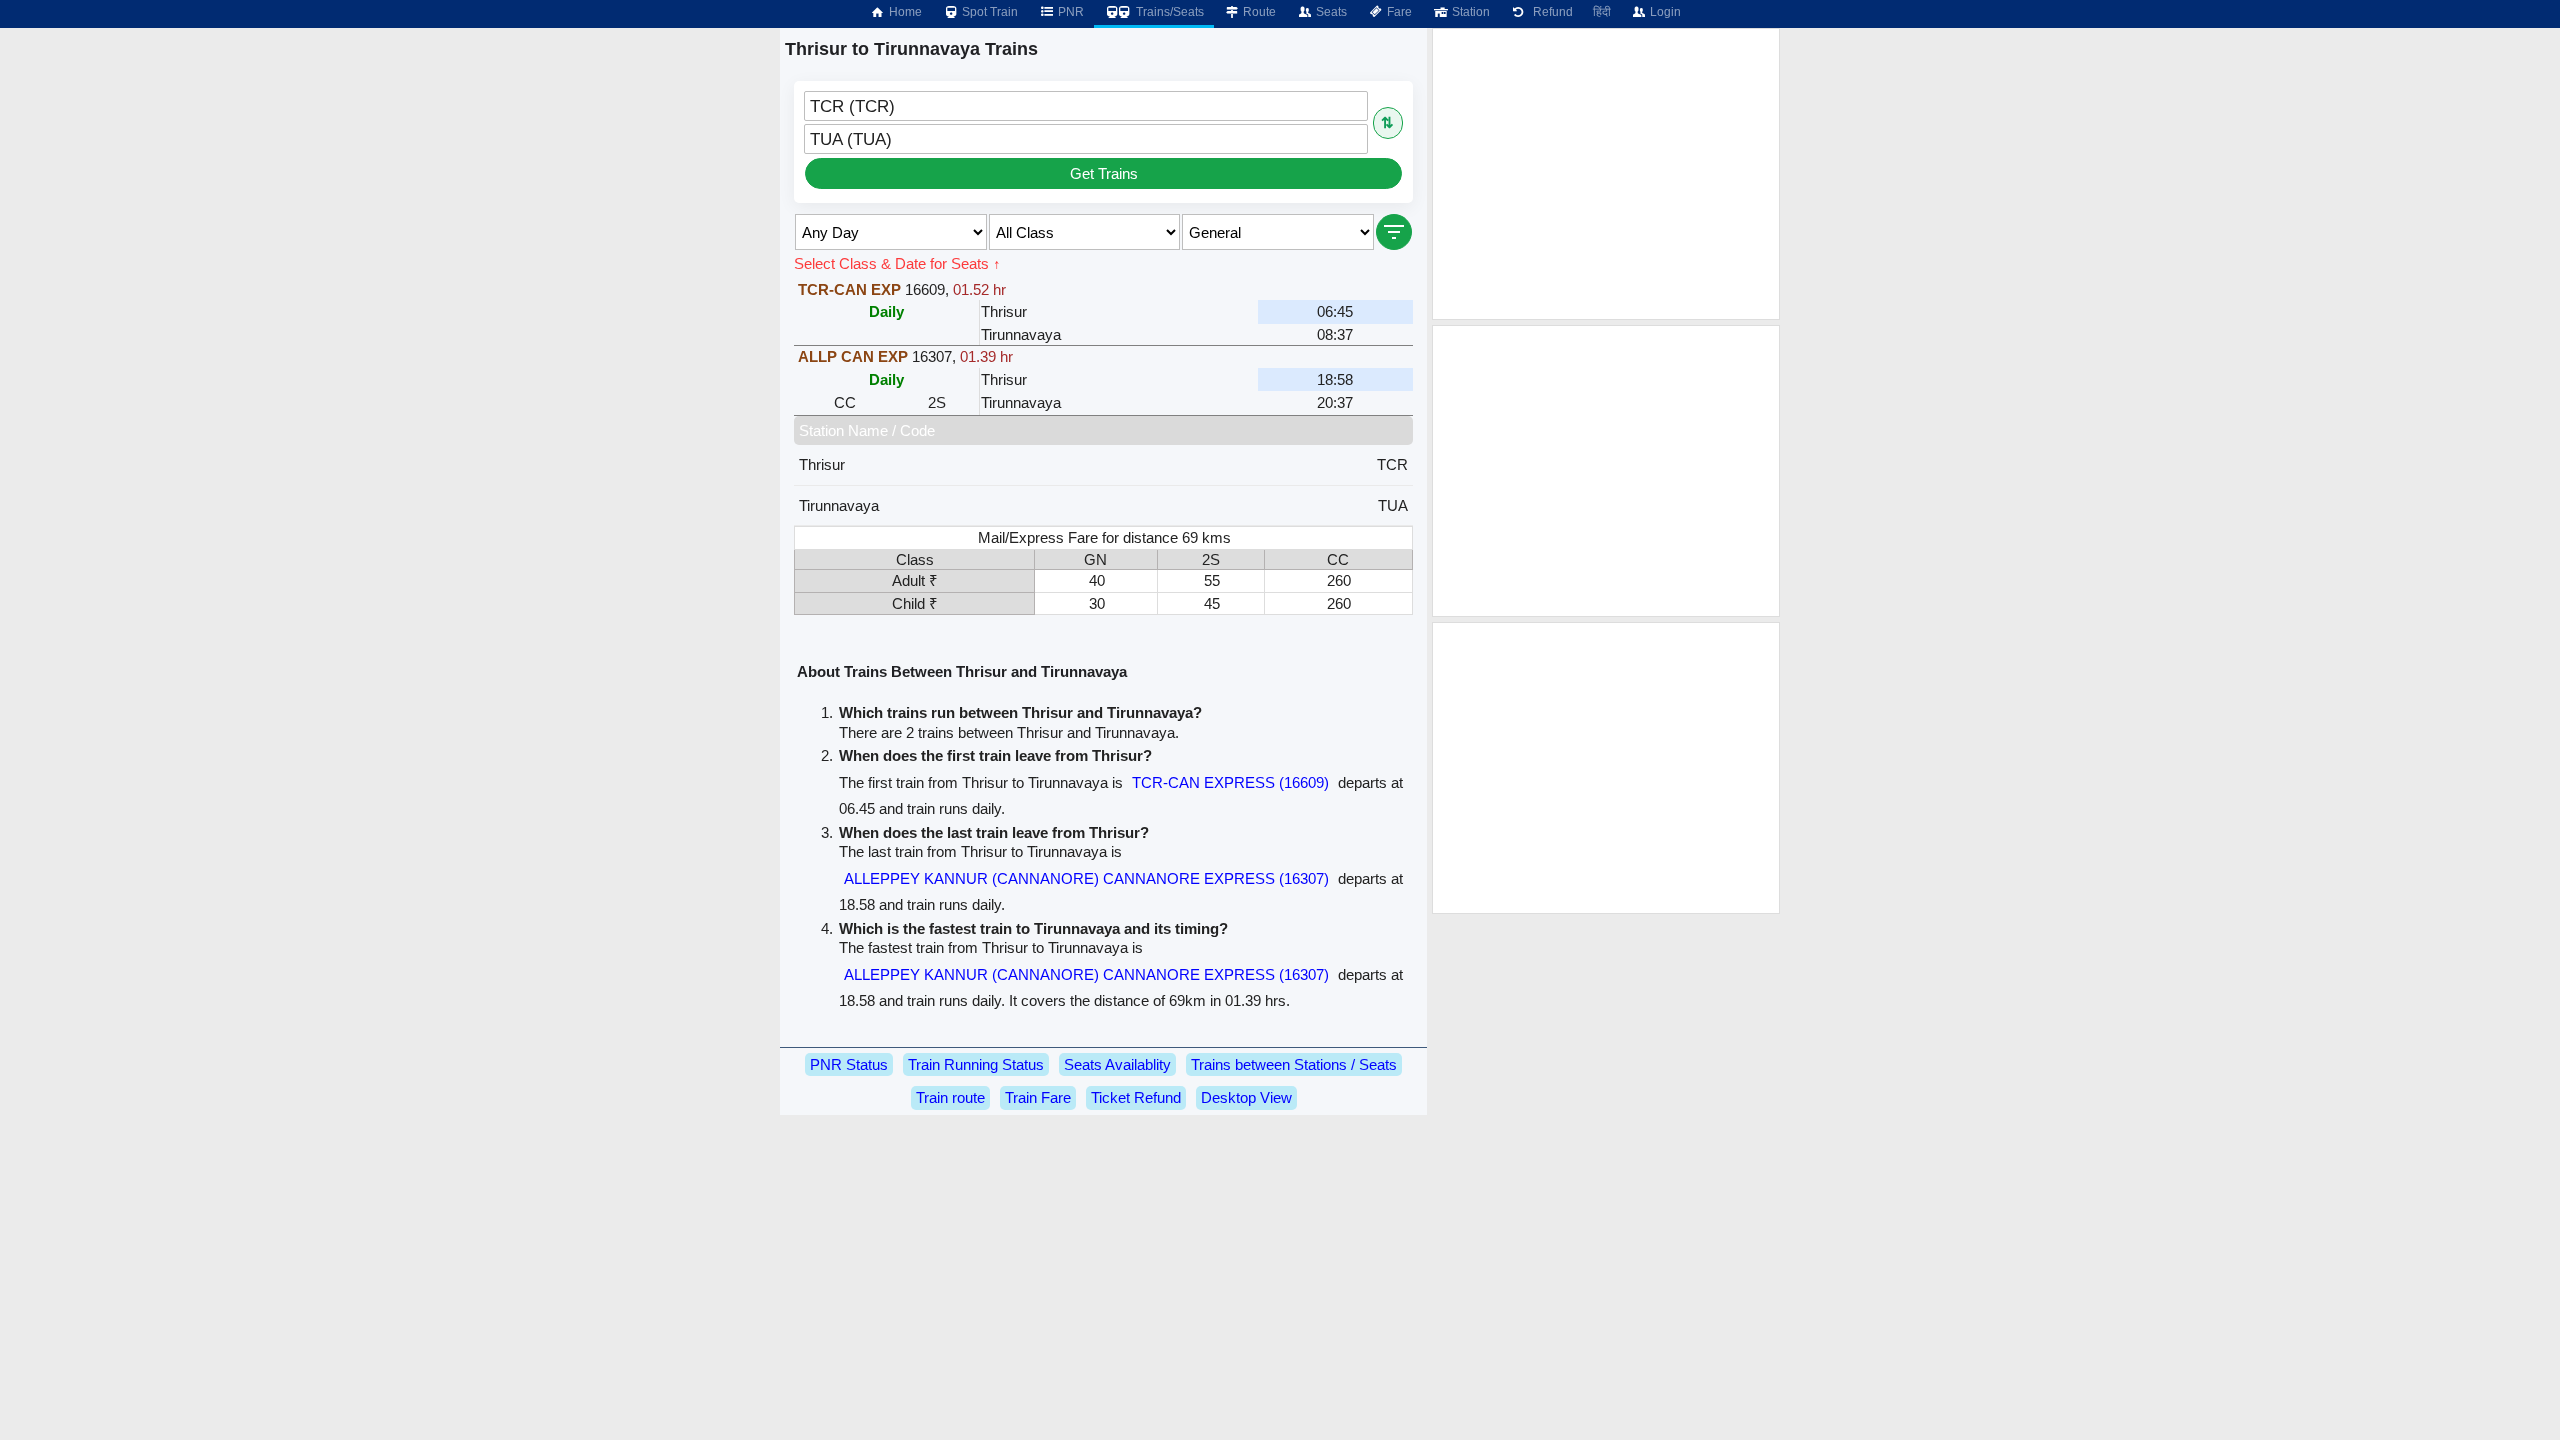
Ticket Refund (1136, 1097)
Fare (1398, 12)
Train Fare (1038, 1097)
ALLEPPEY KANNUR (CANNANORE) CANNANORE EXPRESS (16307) (1086, 878)
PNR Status (849, 1064)
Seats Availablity (1117, 1064)
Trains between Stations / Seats (1294, 1064)
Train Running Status (976, 1064)
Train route (950, 1097)
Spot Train (988, 12)
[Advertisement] (1606, 174)
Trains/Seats (1168, 12)
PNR (1069, 12)
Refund (1550, 12)
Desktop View (1246, 1097)
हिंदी (1602, 12)
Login (1664, 12)
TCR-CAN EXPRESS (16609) (1230, 782)
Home (904, 12)
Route (1258, 12)
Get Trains (1104, 173)
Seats (1330, 12)
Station (1469, 12)
